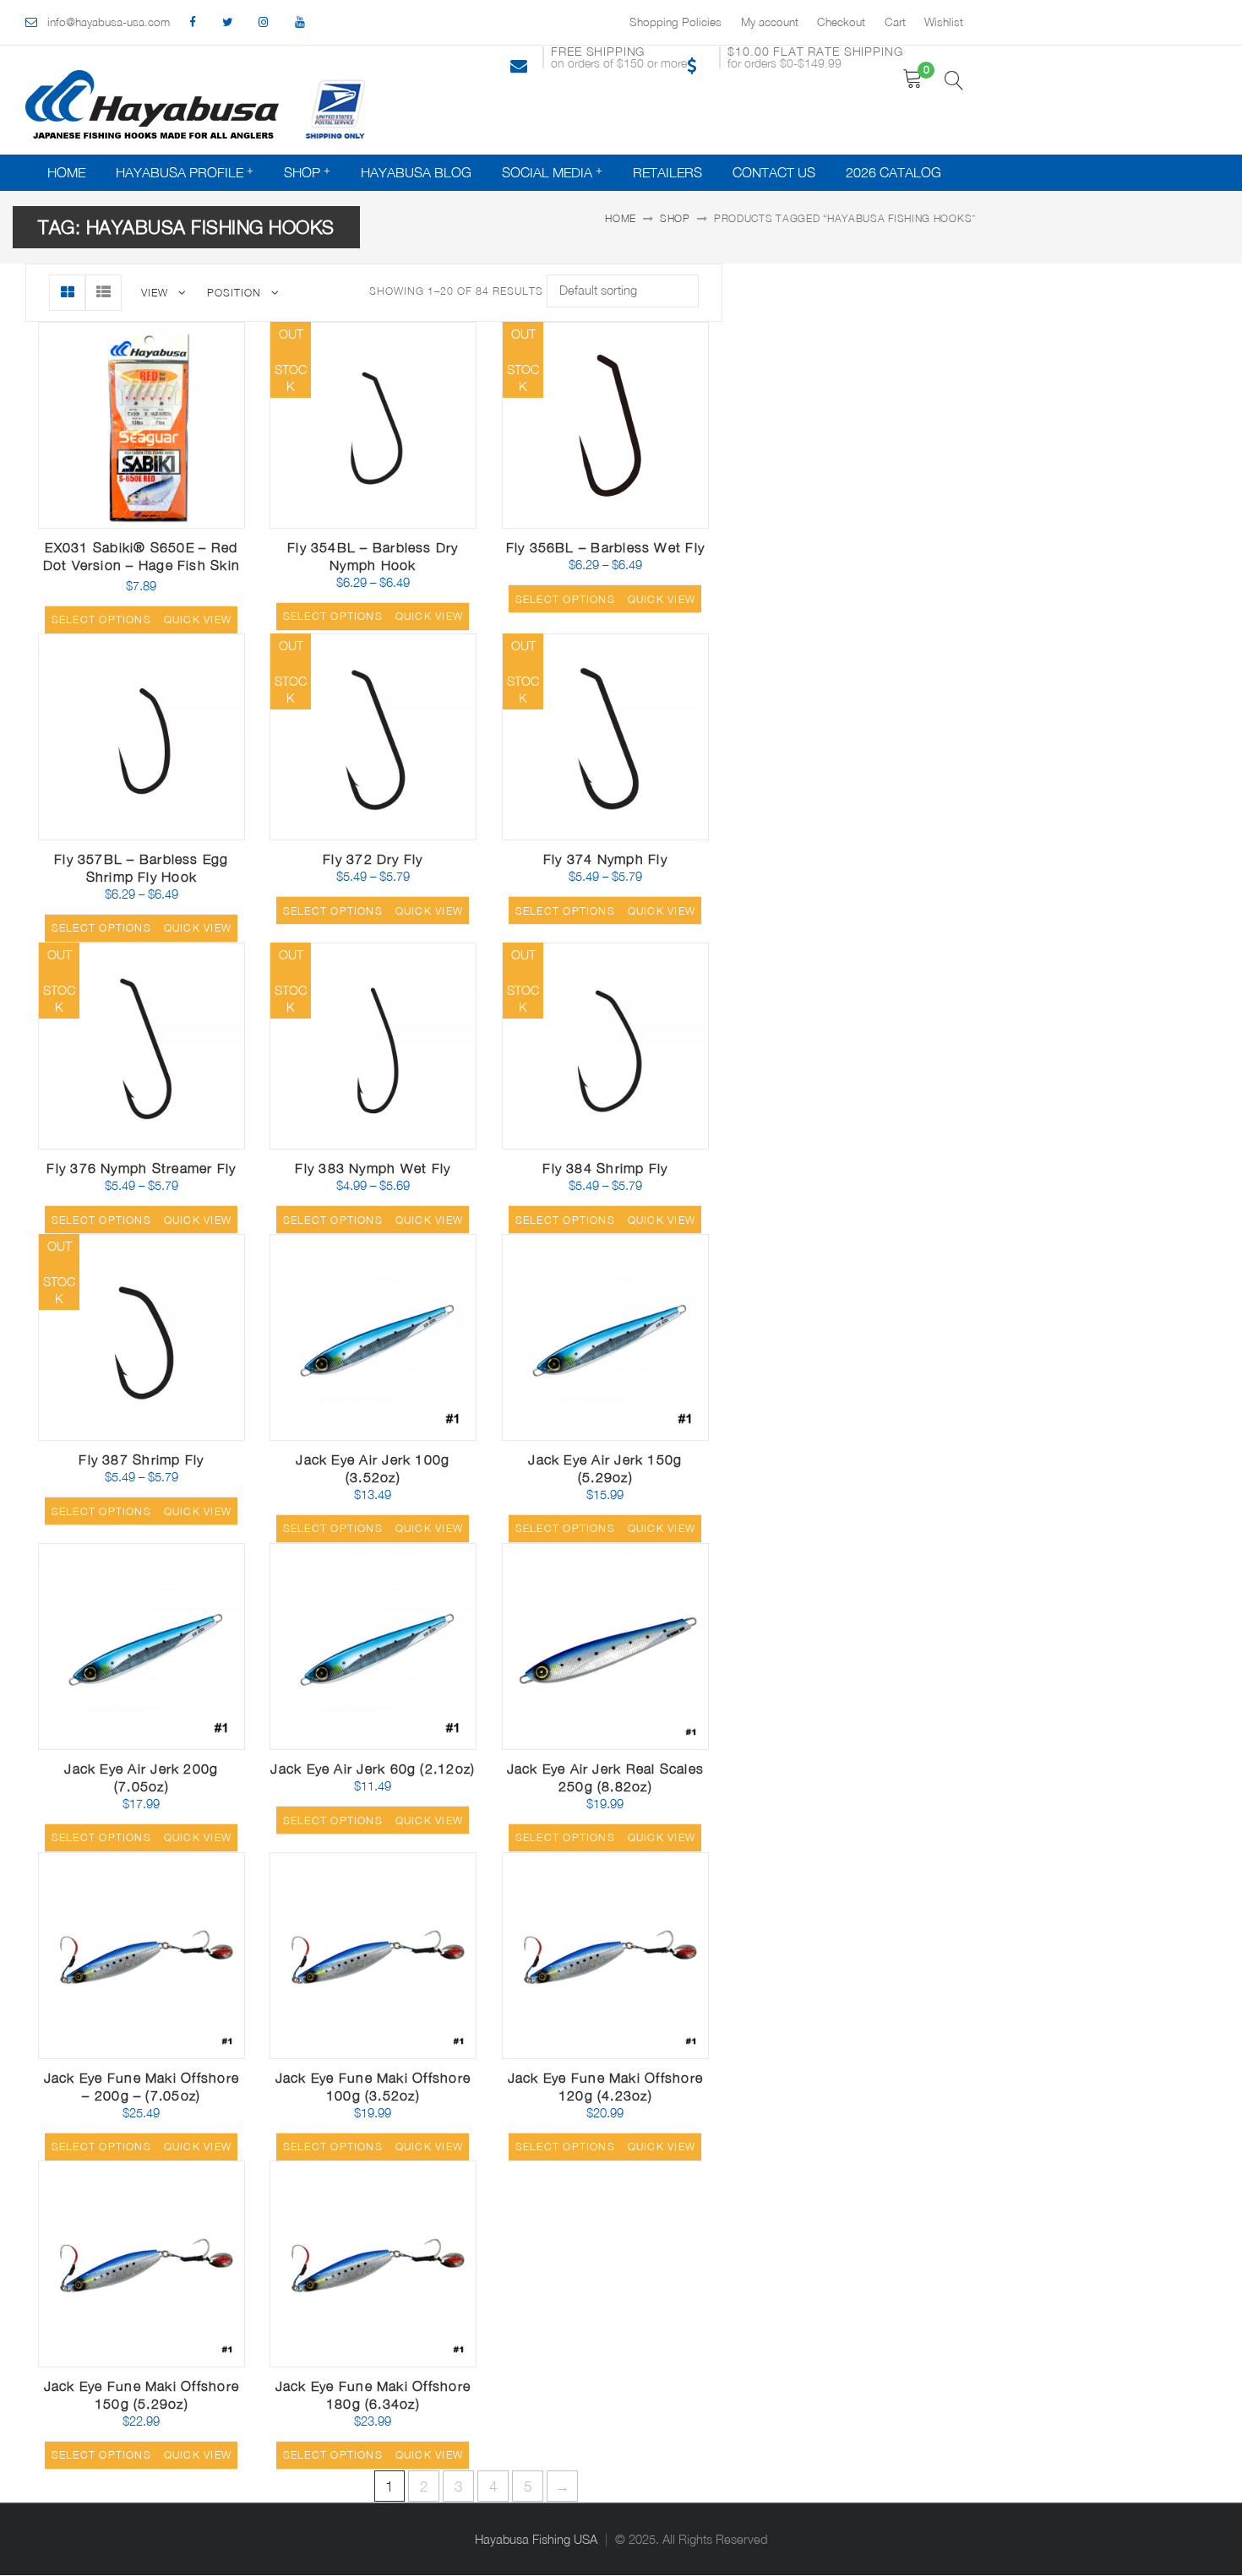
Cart (895, 22)
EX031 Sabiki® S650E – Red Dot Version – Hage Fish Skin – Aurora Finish (142, 565)
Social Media (547, 172)
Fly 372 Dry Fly (373, 859)
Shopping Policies (675, 22)
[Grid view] (67, 293)
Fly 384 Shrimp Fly (605, 1168)
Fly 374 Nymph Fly (605, 859)
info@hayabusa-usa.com (109, 22)
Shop (302, 172)
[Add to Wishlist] (155, 517)
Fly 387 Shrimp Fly (141, 1459)
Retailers (667, 172)
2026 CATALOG (893, 172)
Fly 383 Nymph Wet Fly (373, 1168)
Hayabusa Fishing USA (536, 2539)
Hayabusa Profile (180, 172)
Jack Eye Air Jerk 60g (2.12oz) (373, 1769)
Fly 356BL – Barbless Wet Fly (605, 547)
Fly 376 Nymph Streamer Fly (141, 1168)
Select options (101, 620)
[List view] (103, 293)
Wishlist (944, 22)
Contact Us (774, 172)
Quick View (196, 522)
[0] (913, 79)
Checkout (841, 22)
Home (66, 172)
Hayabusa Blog (416, 172)
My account (770, 22)
